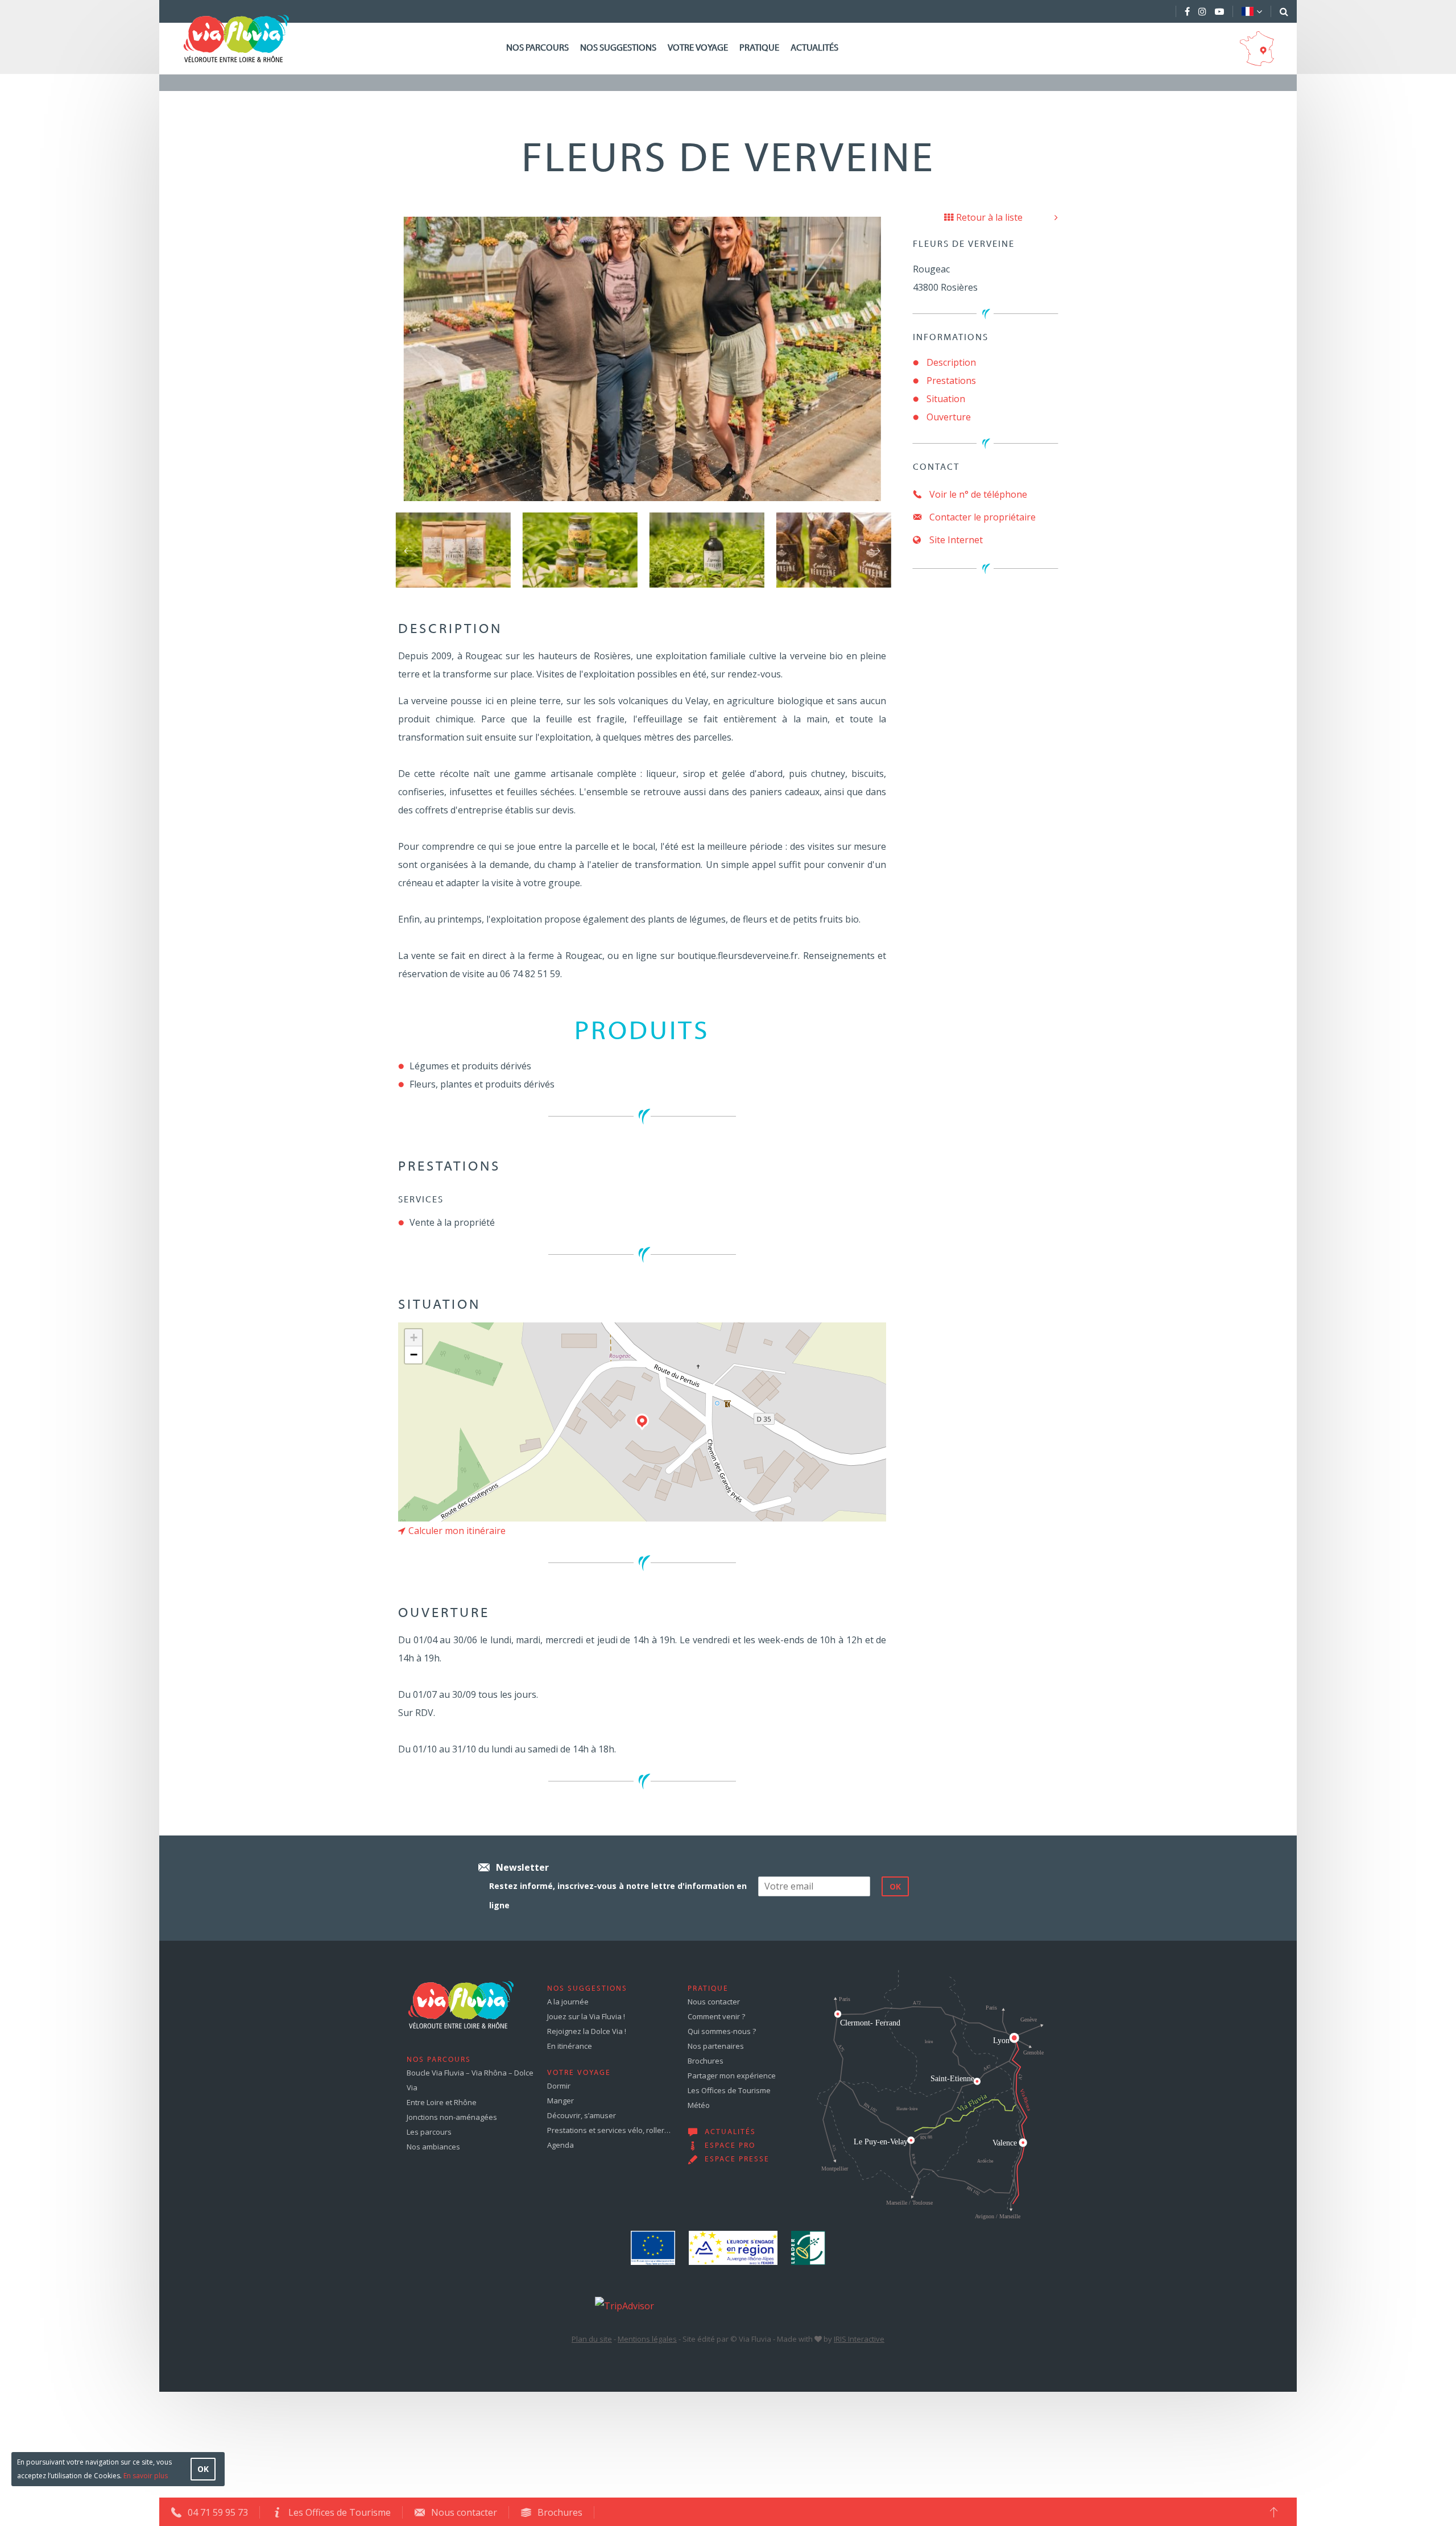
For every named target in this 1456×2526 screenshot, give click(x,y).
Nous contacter (714, 2002)
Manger (561, 2101)
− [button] (414, 1355)
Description (951, 362)
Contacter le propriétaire (981, 517)
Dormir (559, 2086)
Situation (946, 399)
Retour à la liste (989, 217)
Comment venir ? (716, 2016)
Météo (699, 2105)
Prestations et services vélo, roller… (609, 2130)
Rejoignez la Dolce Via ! (587, 2031)
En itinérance (570, 2046)
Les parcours (429, 2132)
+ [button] (414, 1338)
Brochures (706, 2061)
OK (203, 2469)
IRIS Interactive (859, 2339)
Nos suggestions (618, 48)
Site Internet (955, 540)
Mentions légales (647, 2339)
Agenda (561, 2145)
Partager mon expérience (732, 2076)
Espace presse (737, 2160)
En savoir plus (146, 2476)
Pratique (759, 48)
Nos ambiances (433, 2147)
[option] (453, 550)
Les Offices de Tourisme (729, 2090)
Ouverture (949, 417)
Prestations (951, 381)
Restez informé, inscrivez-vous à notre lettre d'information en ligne (618, 1895)
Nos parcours (537, 48)
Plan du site (592, 2339)
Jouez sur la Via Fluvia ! (586, 2016)
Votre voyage (698, 48)
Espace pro (730, 2146)
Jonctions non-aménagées (452, 2117)
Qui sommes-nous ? (722, 2031)
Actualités (814, 48)
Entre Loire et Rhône (442, 2102)
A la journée (568, 2002)
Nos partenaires (716, 2046)
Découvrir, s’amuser (582, 2115)
